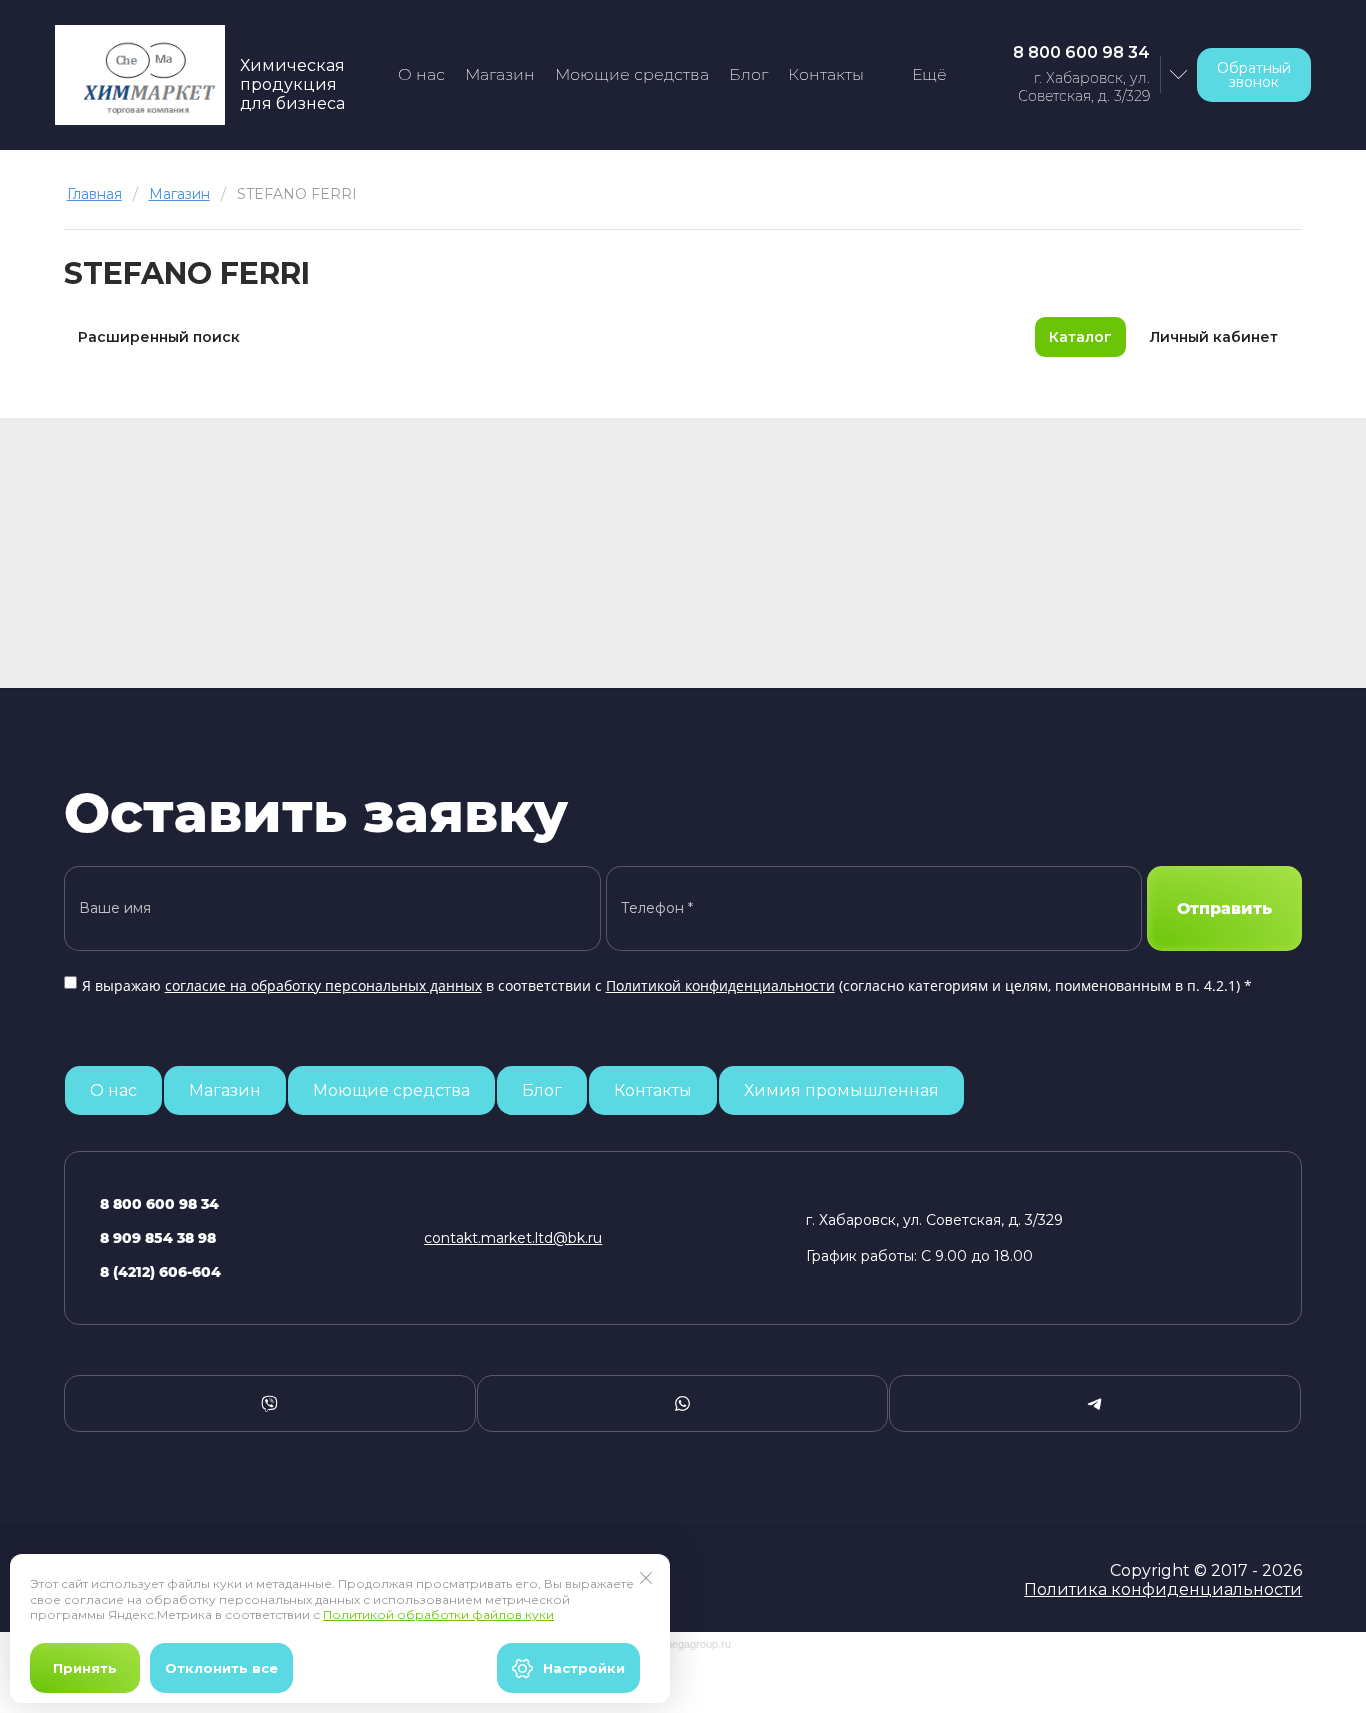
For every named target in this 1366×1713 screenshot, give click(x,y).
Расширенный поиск (159, 337)
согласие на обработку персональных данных (323, 985)
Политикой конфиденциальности (720, 985)
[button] (1254, 75)
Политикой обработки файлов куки (438, 1614)
